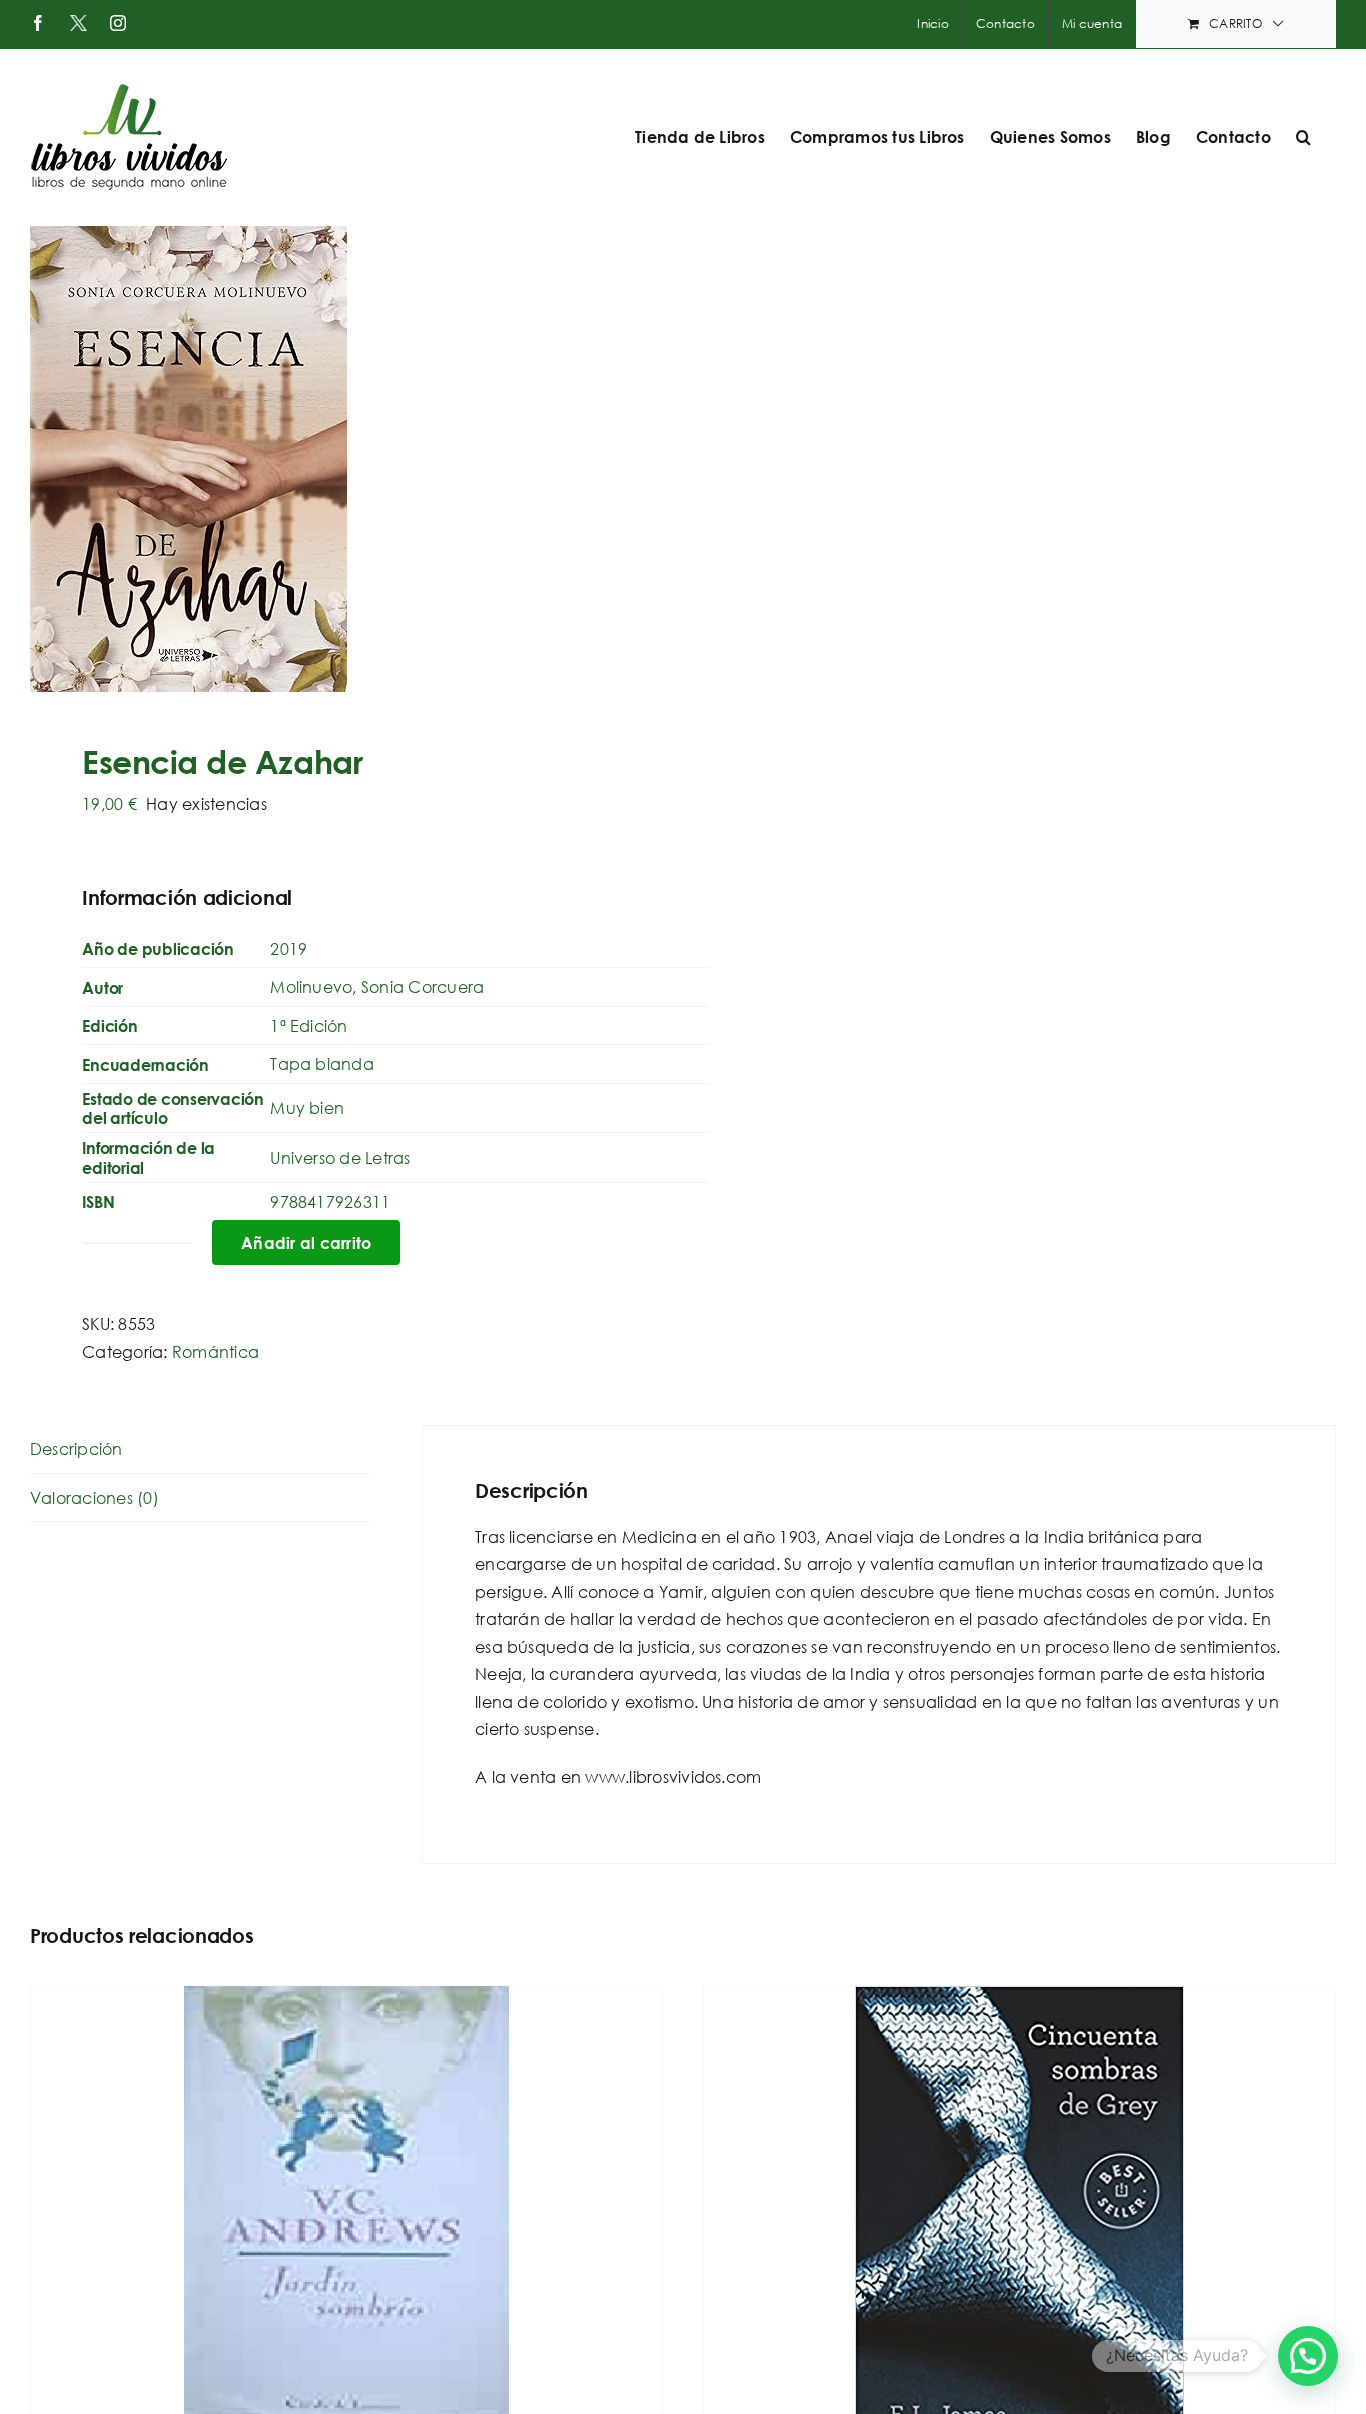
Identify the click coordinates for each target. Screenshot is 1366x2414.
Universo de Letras (340, 1157)
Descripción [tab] (76, 1448)
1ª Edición (308, 1025)
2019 (288, 948)
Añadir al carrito (306, 1242)
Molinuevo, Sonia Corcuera (377, 986)
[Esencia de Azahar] (343, 459)
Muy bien (307, 1107)
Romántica (215, 1351)
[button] (1303, 137)
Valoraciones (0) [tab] (94, 1497)
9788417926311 (330, 1201)
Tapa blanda (322, 1063)
